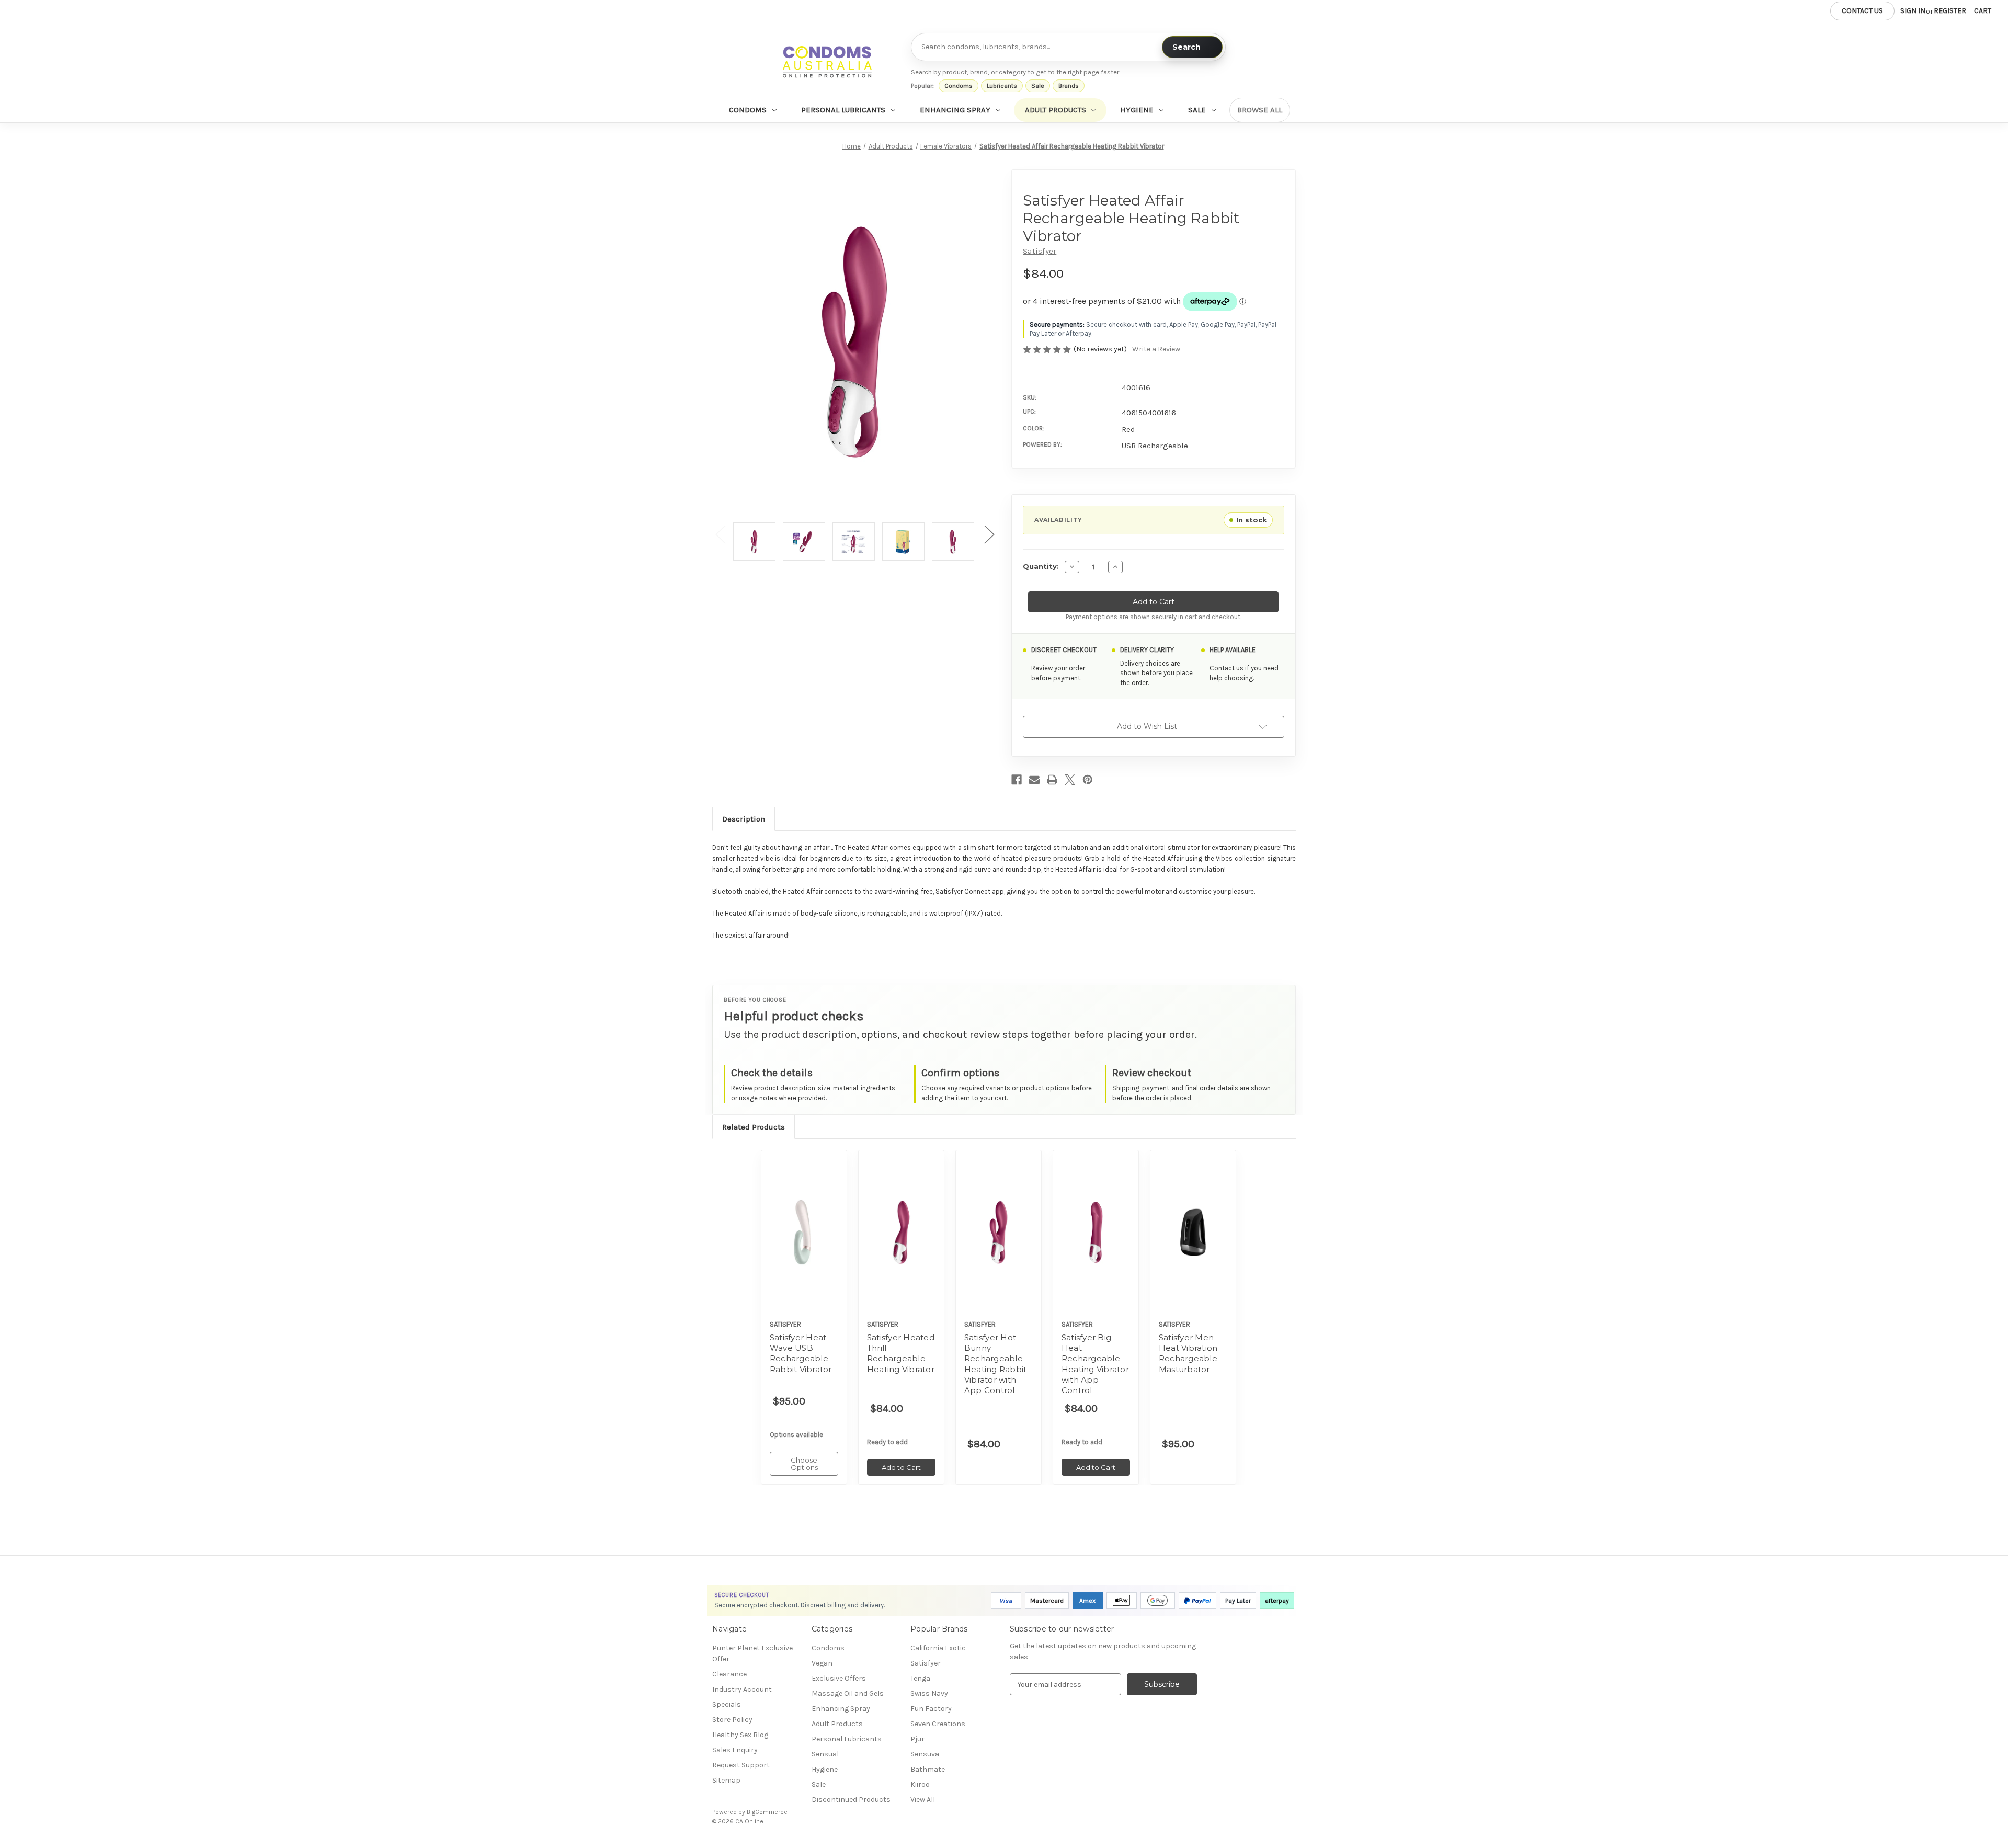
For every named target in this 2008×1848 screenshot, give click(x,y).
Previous (720, 534)
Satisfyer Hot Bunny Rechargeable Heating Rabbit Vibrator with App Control (996, 1364)
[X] (1070, 780)
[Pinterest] (1088, 780)
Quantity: (1041, 566)
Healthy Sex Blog (740, 1735)
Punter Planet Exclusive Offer (752, 1653)
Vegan (822, 1663)
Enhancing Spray (955, 110)
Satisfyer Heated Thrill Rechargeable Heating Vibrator (901, 1353)
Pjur (917, 1739)
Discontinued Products (851, 1800)
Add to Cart (901, 1241)
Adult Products (1056, 110)
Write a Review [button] (1156, 349)
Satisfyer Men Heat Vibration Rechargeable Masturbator (1188, 1353)
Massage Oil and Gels (848, 1693)
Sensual (825, 1754)
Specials (727, 1704)
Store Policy (732, 1720)
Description (744, 819)
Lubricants (1002, 86)
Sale (1038, 86)
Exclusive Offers (839, 1678)
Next (989, 534)
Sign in (1913, 11)
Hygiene (1137, 110)
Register (1950, 11)
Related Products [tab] (754, 1127)
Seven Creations (938, 1724)
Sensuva (925, 1754)
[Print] (1052, 780)
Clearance (729, 1674)
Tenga (920, 1678)
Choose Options (804, 1241)
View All (923, 1800)
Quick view (797, 1219)
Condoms (959, 86)
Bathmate (928, 1769)
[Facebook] (1017, 780)
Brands (1069, 86)
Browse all (1260, 110)
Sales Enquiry (735, 1750)
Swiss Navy (929, 1693)
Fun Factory (931, 1709)
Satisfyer (926, 1663)
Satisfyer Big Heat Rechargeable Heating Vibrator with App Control (1095, 1364)
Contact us (1862, 11)
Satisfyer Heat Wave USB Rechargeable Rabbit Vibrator (801, 1353)
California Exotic (938, 1648)
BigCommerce (767, 1812)
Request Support (741, 1765)
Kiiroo (920, 1784)
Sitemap (726, 1780)
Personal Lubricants (843, 110)
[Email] (1034, 780)
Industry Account (742, 1689)
